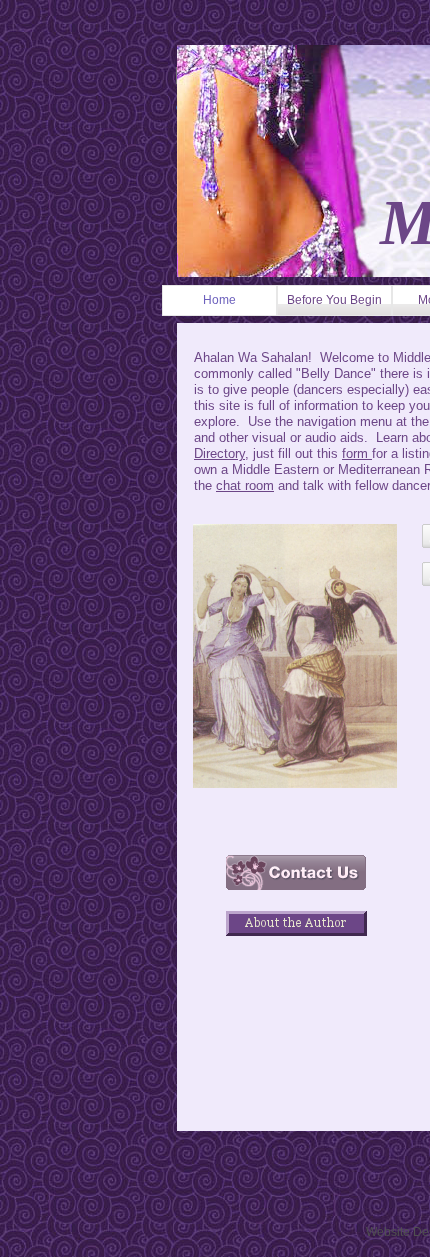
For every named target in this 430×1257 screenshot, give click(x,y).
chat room (245, 485)
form (357, 453)
